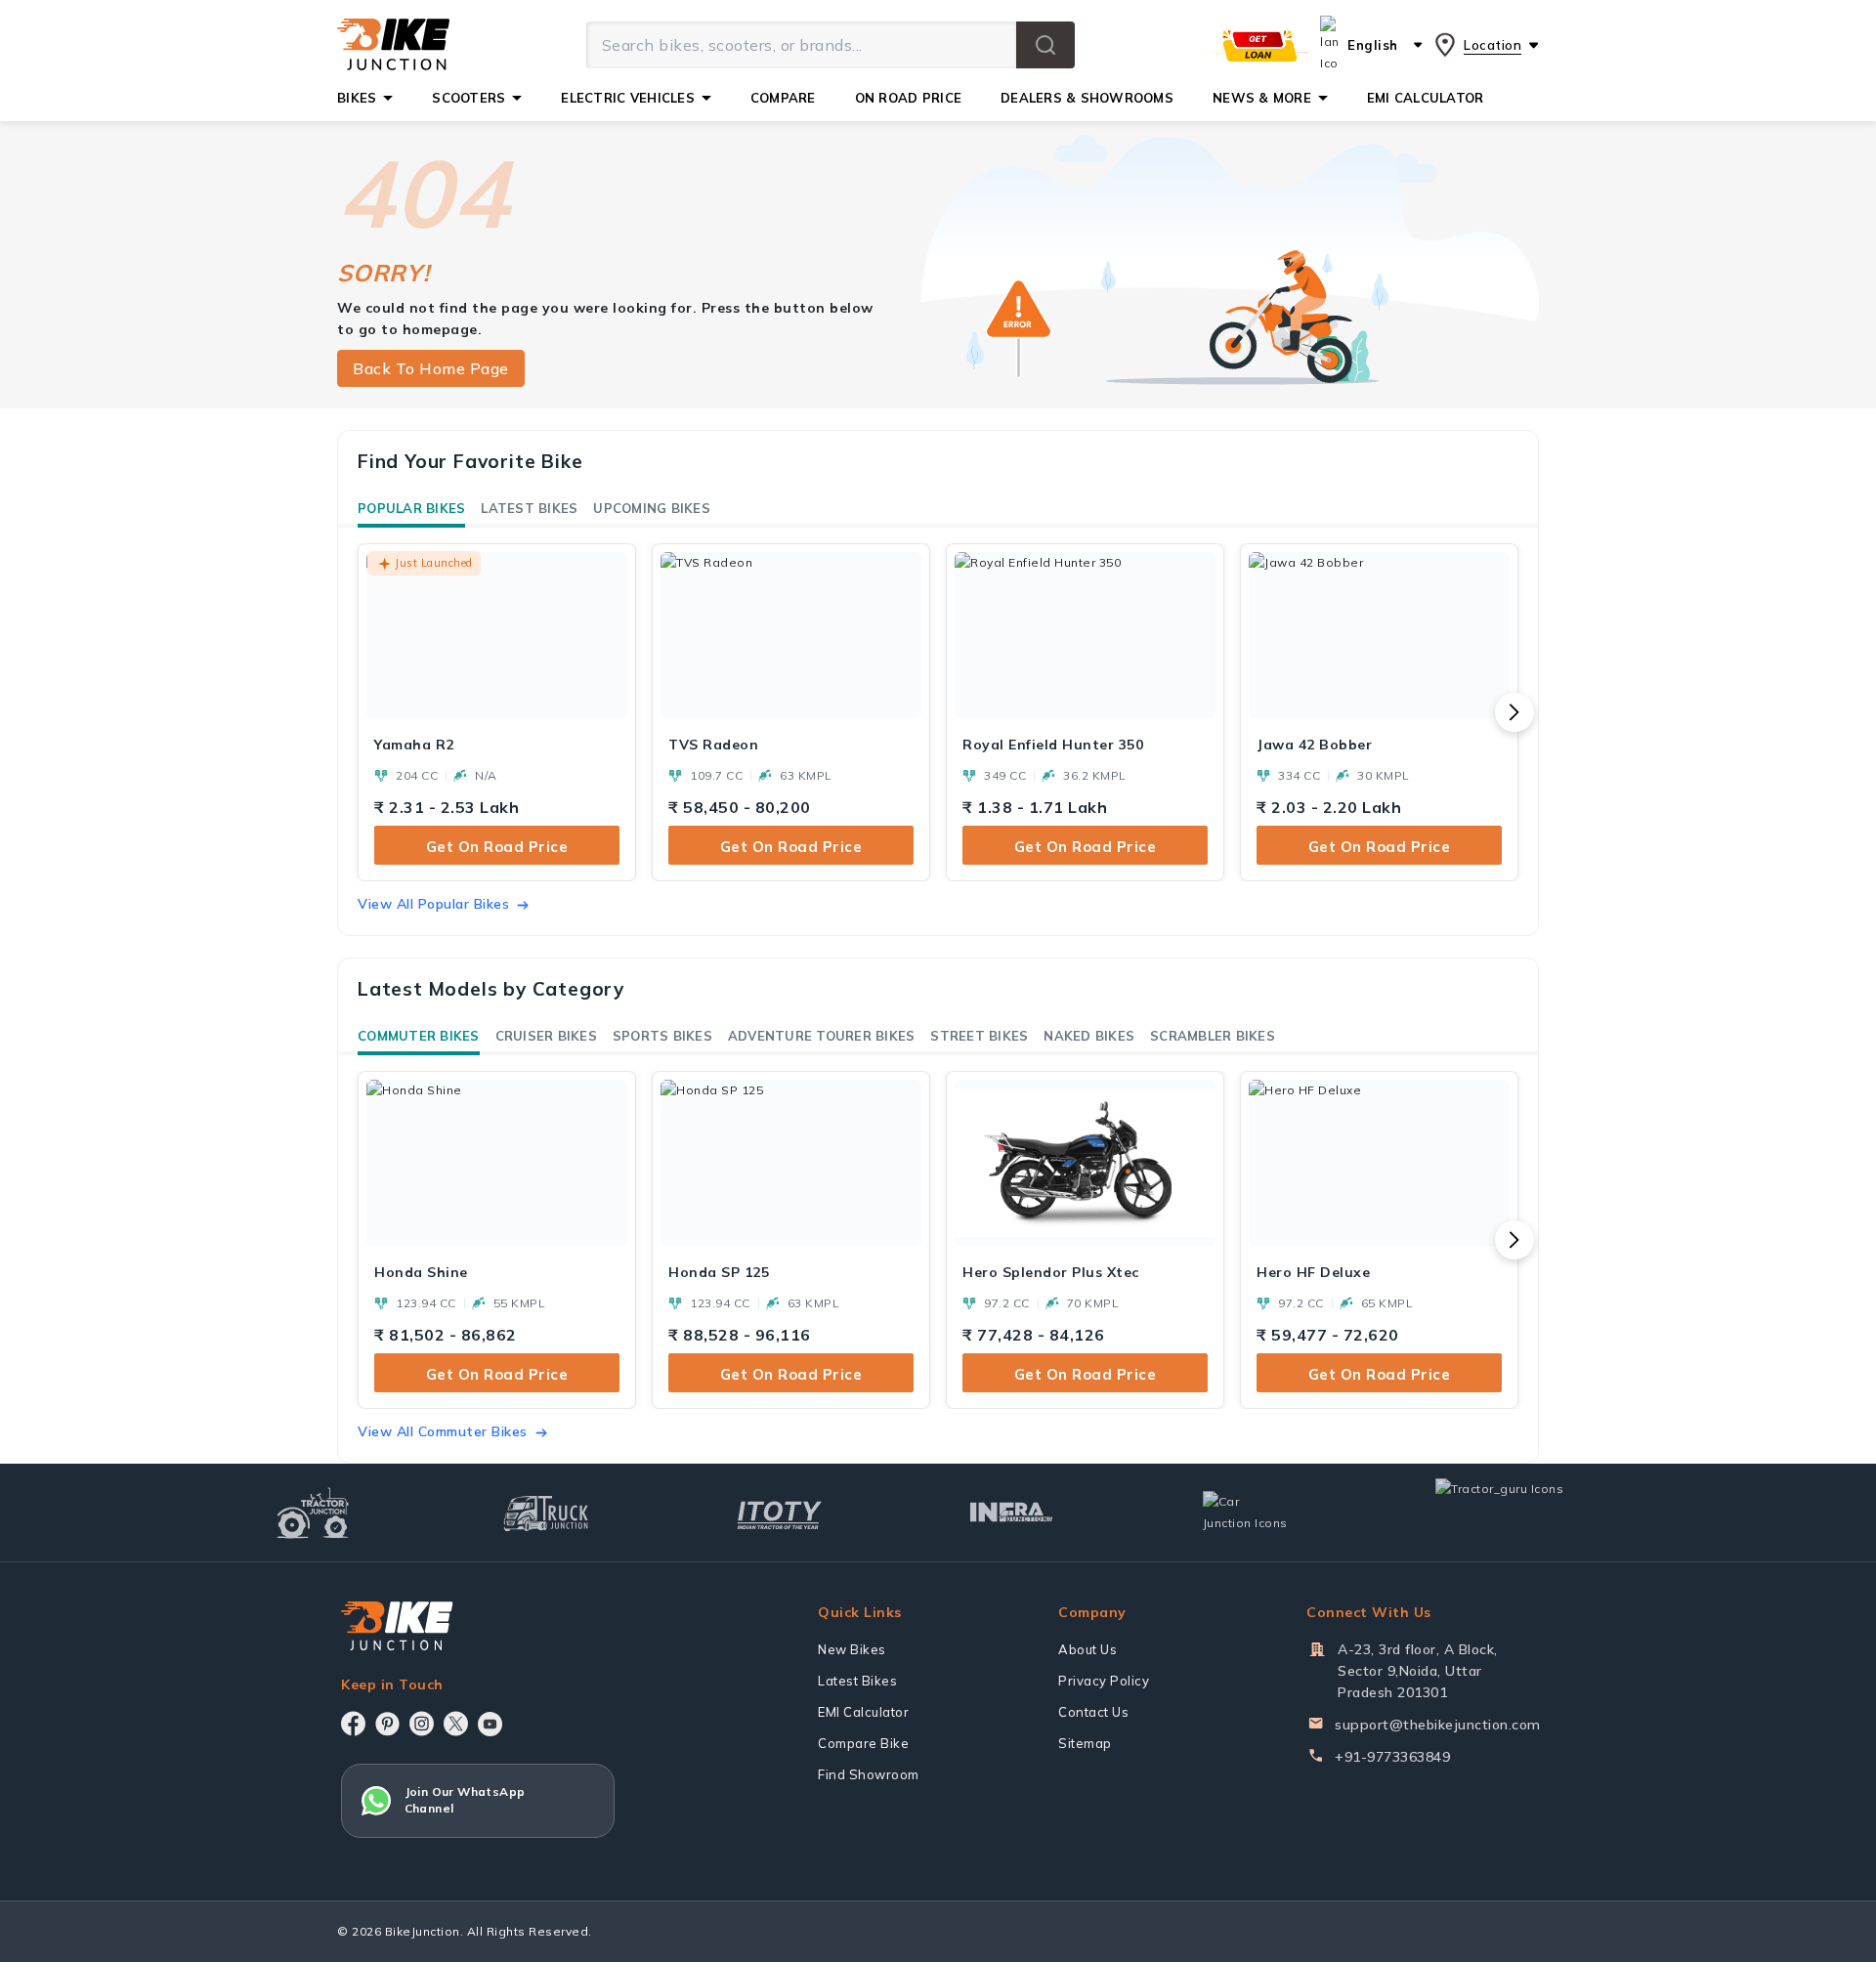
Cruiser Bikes (546, 1036)
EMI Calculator (863, 1712)
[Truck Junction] (546, 1513)
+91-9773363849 (1392, 1757)
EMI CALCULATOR (1426, 98)
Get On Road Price (497, 847)
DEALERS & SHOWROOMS (1087, 98)
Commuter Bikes (419, 1036)
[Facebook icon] (353, 1724)
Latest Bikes (529, 508)
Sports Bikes (662, 1036)
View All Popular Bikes (433, 904)
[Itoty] (779, 1513)
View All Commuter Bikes (443, 1431)
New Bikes (852, 1649)
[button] (1045, 45)
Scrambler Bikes (1213, 1036)
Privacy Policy (1104, 1681)
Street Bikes (979, 1036)
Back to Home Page (431, 368)
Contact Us (1093, 1712)
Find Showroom (869, 1774)
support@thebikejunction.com (1438, 1725)
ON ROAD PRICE (908, 98)
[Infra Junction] (1012, 1513)
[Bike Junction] (393, 45)
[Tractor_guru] (1520, 1513)
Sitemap (1085, 1743)
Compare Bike (863, 1743)
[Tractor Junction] (313, 1513)
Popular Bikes (411, 508)
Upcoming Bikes (652, 508)
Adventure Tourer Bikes (822, 1036)
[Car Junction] (1245, 1513)
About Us (1087, 1649)
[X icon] (456, 1724)
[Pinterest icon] (387, 1724)
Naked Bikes (1089, 1036)
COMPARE (783, 98)
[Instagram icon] (422, 1724)
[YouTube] (490, 1724)
